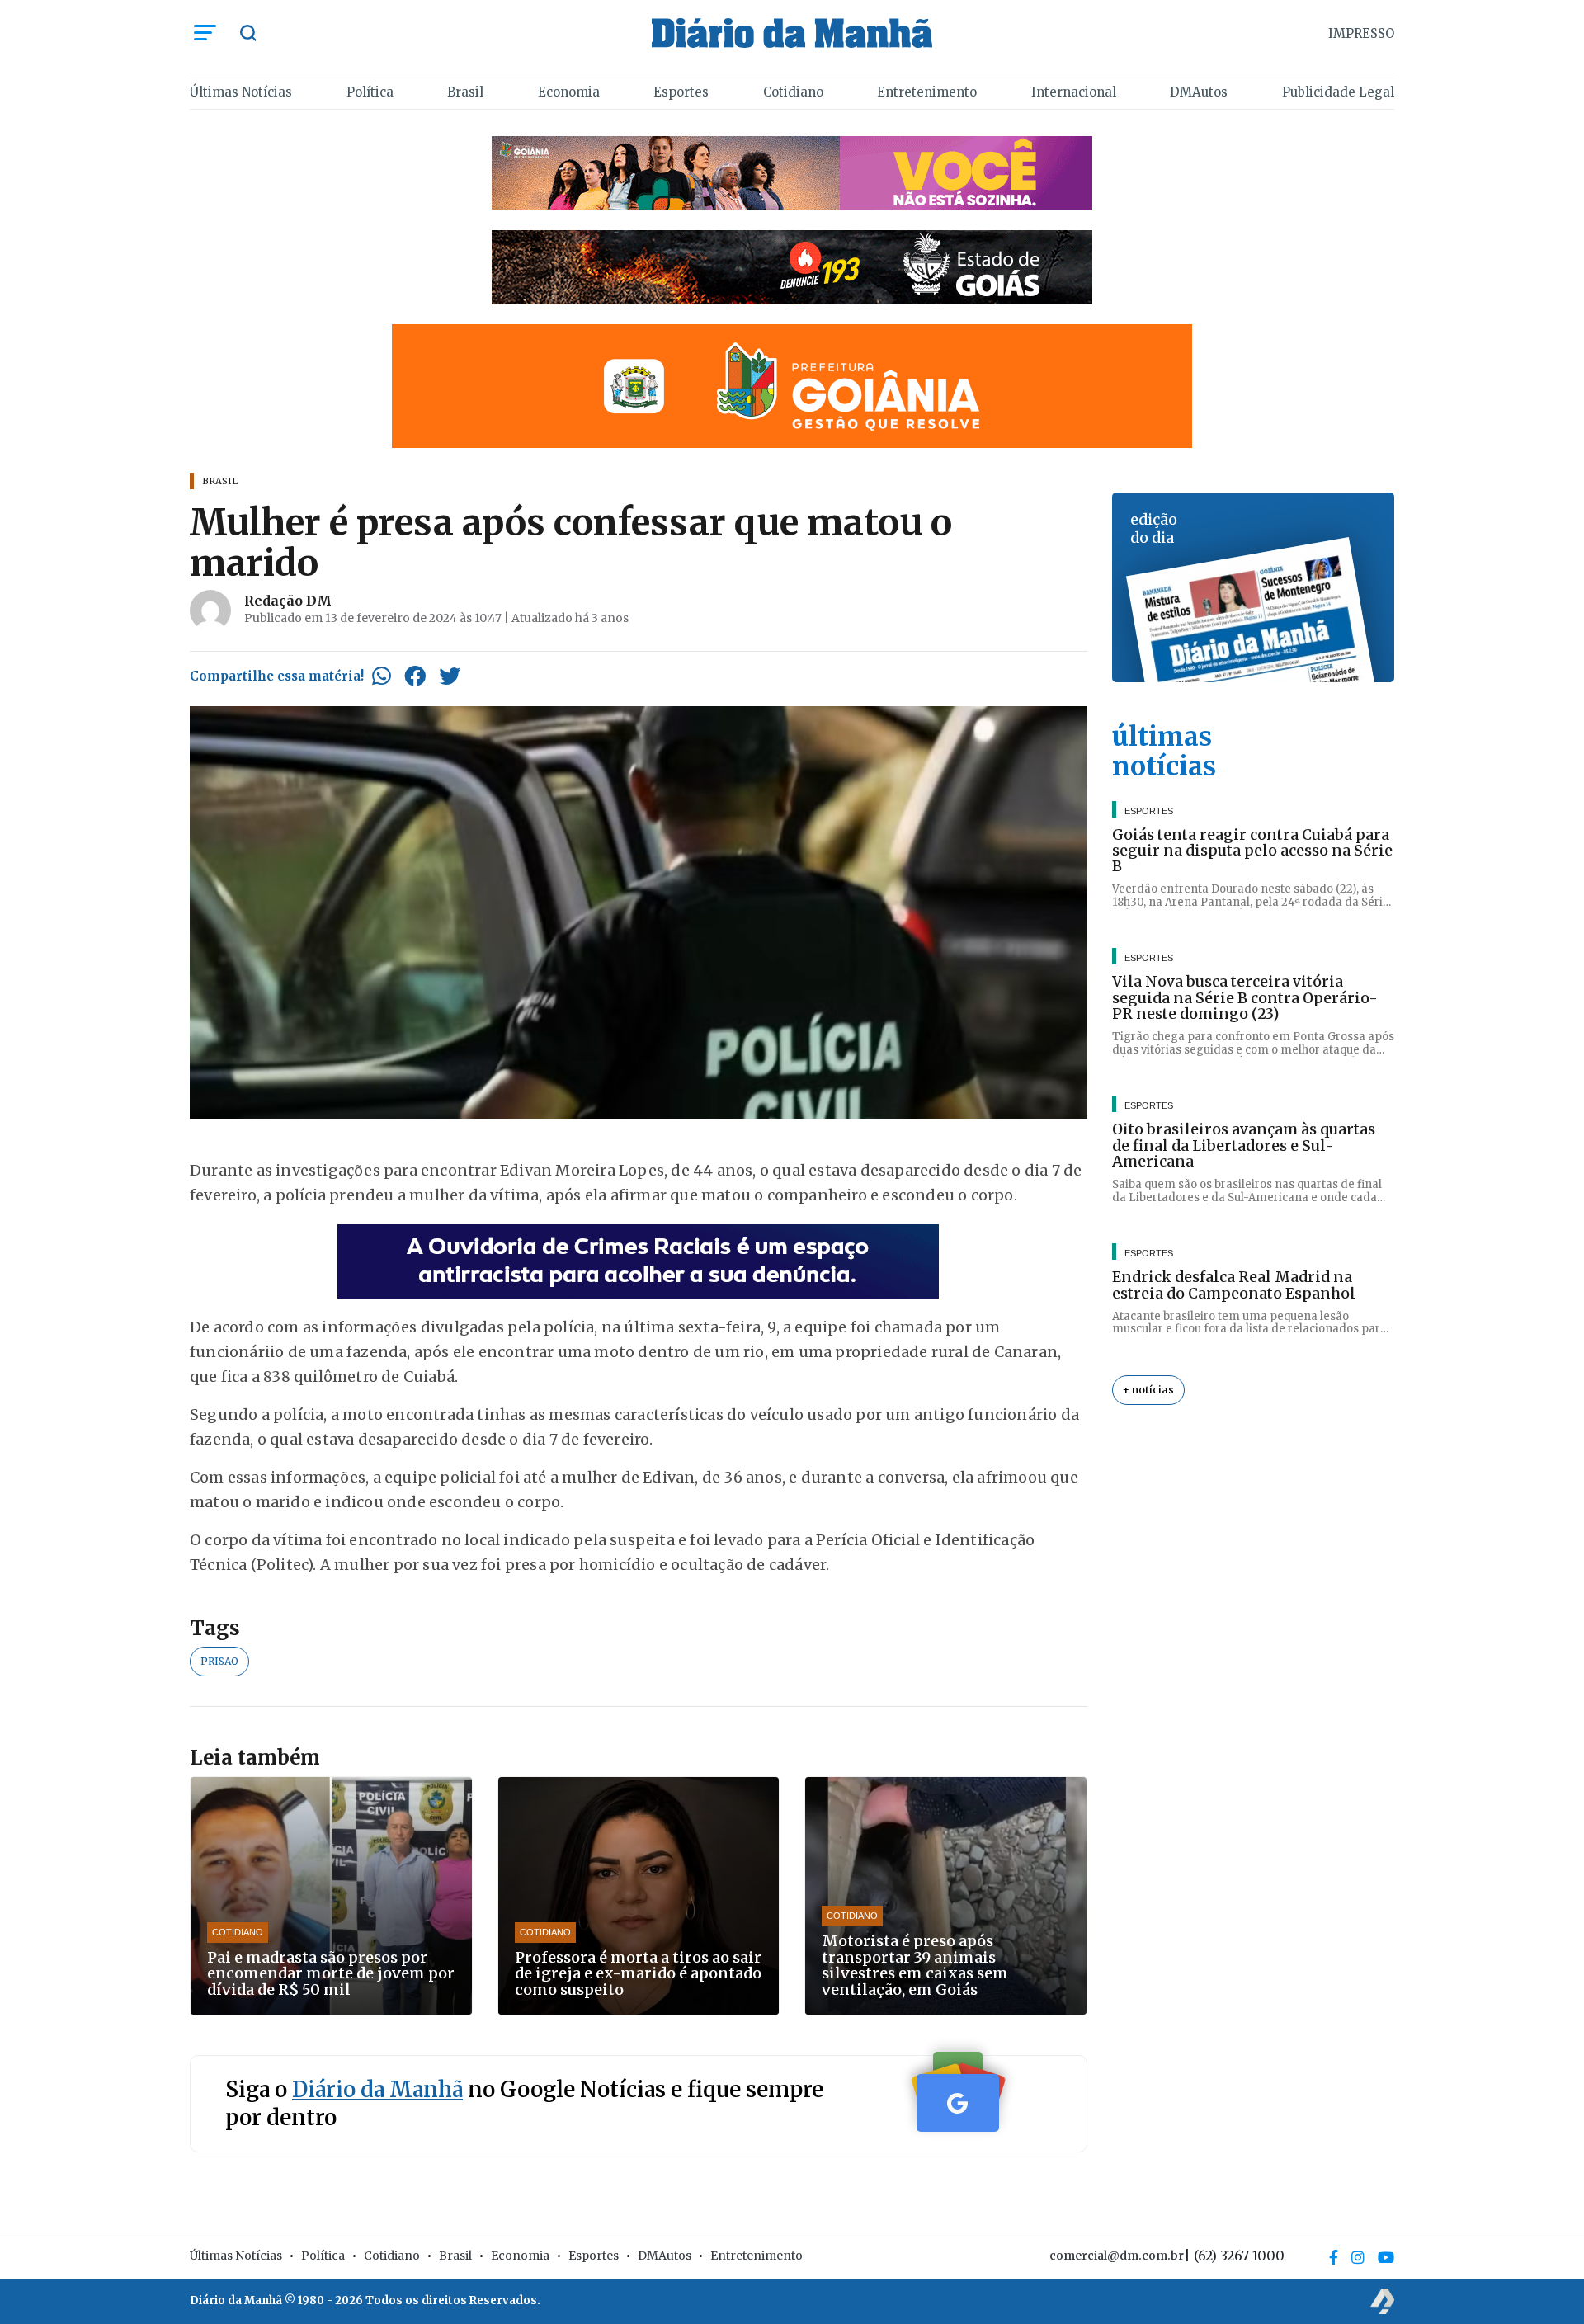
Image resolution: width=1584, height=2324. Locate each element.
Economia (569, 92)
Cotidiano (793, 92)
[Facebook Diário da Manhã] (1334, 2257)
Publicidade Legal (1338, 92)
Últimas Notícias (241, 92)
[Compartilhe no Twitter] (450, 676)
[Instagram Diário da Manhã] (1358, 2257)
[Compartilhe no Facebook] (415, 676)
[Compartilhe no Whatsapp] (382, 676)
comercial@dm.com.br (1117, 2256)
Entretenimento (927, 92)
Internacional (1074, 92)
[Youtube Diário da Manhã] (1386, 2257)
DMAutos (1199, 92)
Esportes (681, 92)
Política (370, 92)
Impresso (1361, 33)
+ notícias (1148, 1391)
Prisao (219, 1661)
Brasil (465, 92)
